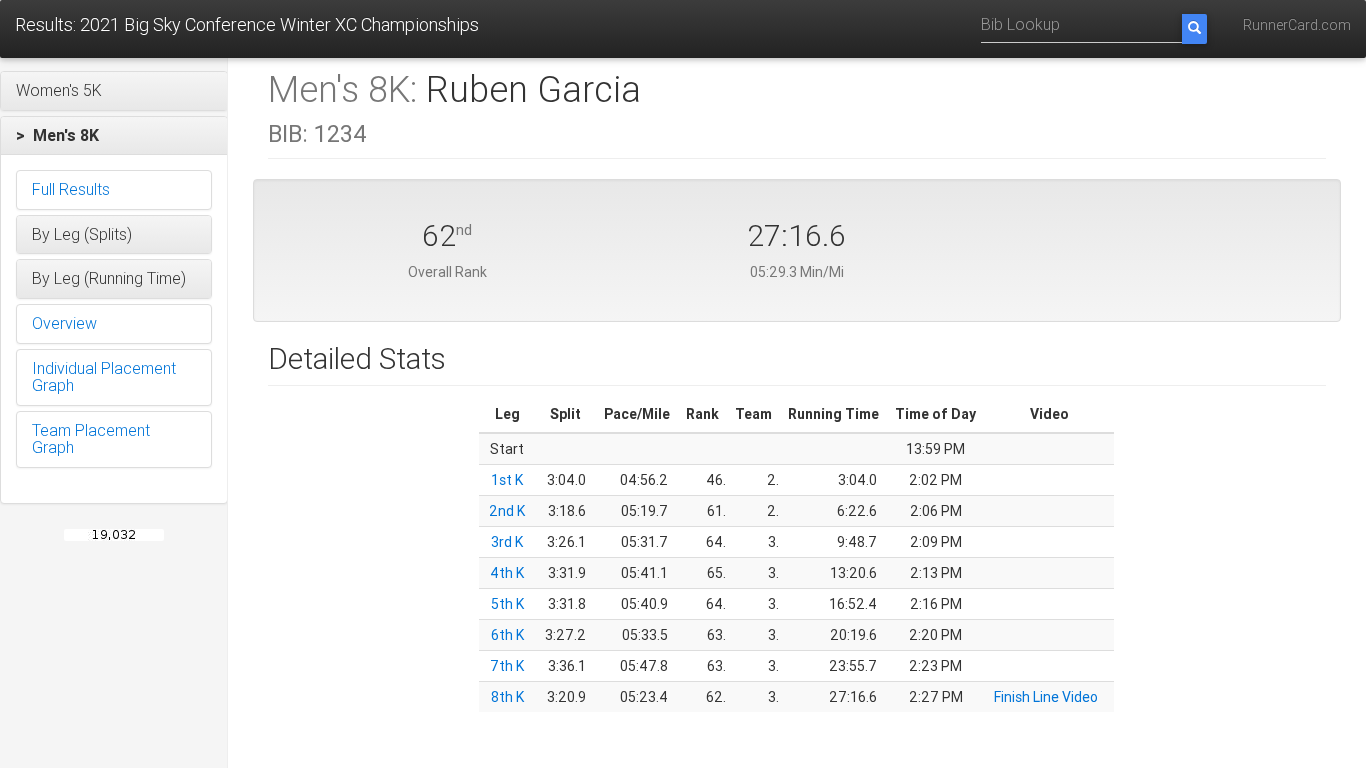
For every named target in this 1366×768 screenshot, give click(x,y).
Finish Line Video (1046, 697)
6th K (507, 635)
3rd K (507, 542)
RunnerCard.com (1297, 25)
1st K (507, 480)
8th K (507, 697)
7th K (507, 666)
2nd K (507, 511)
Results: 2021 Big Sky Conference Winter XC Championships (247, 24)
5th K (507, 604)
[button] (114, 91)
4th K (507, 573)
